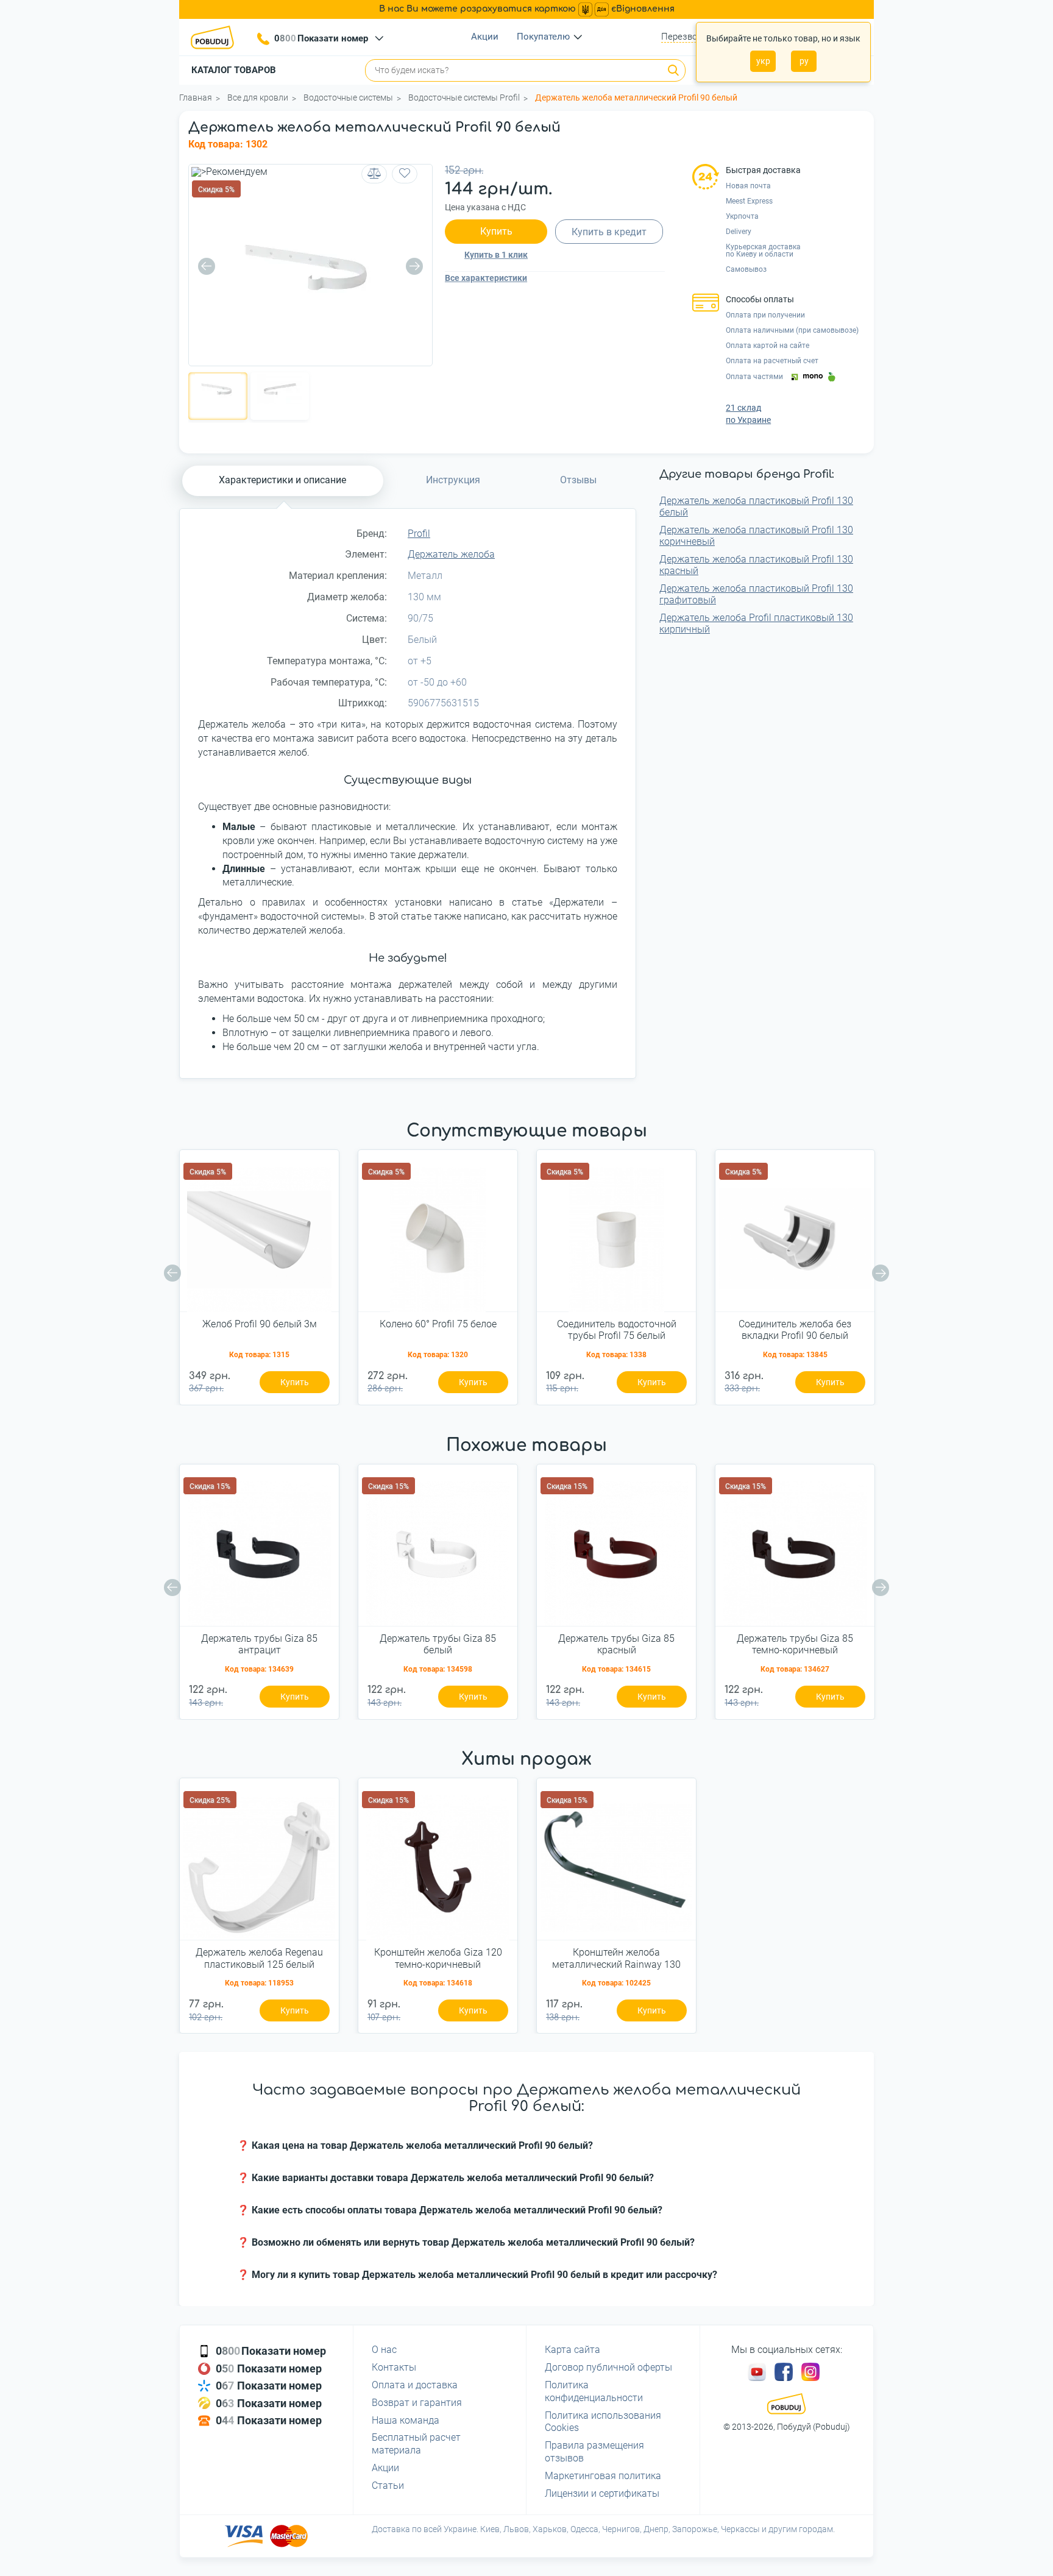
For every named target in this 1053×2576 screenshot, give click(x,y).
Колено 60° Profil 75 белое (438, 1324)
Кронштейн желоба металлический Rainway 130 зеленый (616, 1959)
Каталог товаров (234, 70)
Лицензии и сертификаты (602, 2493)
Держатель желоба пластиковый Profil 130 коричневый (756, 536)
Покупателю (543, 37)
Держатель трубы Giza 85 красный (616, 1644)
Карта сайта (573, 2350)
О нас (384, 2350)
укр (763, 61)
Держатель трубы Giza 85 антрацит (259, 1644)
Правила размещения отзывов (594, 2452)
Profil (419, 534)
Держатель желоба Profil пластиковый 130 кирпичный (756, 623)
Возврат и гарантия (417, 2403)
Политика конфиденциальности (594, 2391)
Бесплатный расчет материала (416, 2444)
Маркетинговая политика (603, 2476)
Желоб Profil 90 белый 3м (260, 1324)
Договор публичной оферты (608, 2367)
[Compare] (374, 174)
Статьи (388, 2486)
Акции (485, 37)
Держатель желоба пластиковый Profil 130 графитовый (756, 594)
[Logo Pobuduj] (216, 37)
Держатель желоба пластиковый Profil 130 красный (756, 565)
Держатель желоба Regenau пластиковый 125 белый (259, 1958)
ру (804, 61)
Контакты (394, 2367)
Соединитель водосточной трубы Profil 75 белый (617, 1330)
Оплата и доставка (415, 2385)
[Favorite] (405, 174)
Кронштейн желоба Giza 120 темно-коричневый (438, 1958)
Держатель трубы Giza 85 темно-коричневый (795, 1644)
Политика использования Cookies (603, 2422)
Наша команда (406, 2420)
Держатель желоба (451, 554)
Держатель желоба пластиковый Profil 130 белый (756, 506)
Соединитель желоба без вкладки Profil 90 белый (795, 1330)
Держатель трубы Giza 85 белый (438, 1644)
